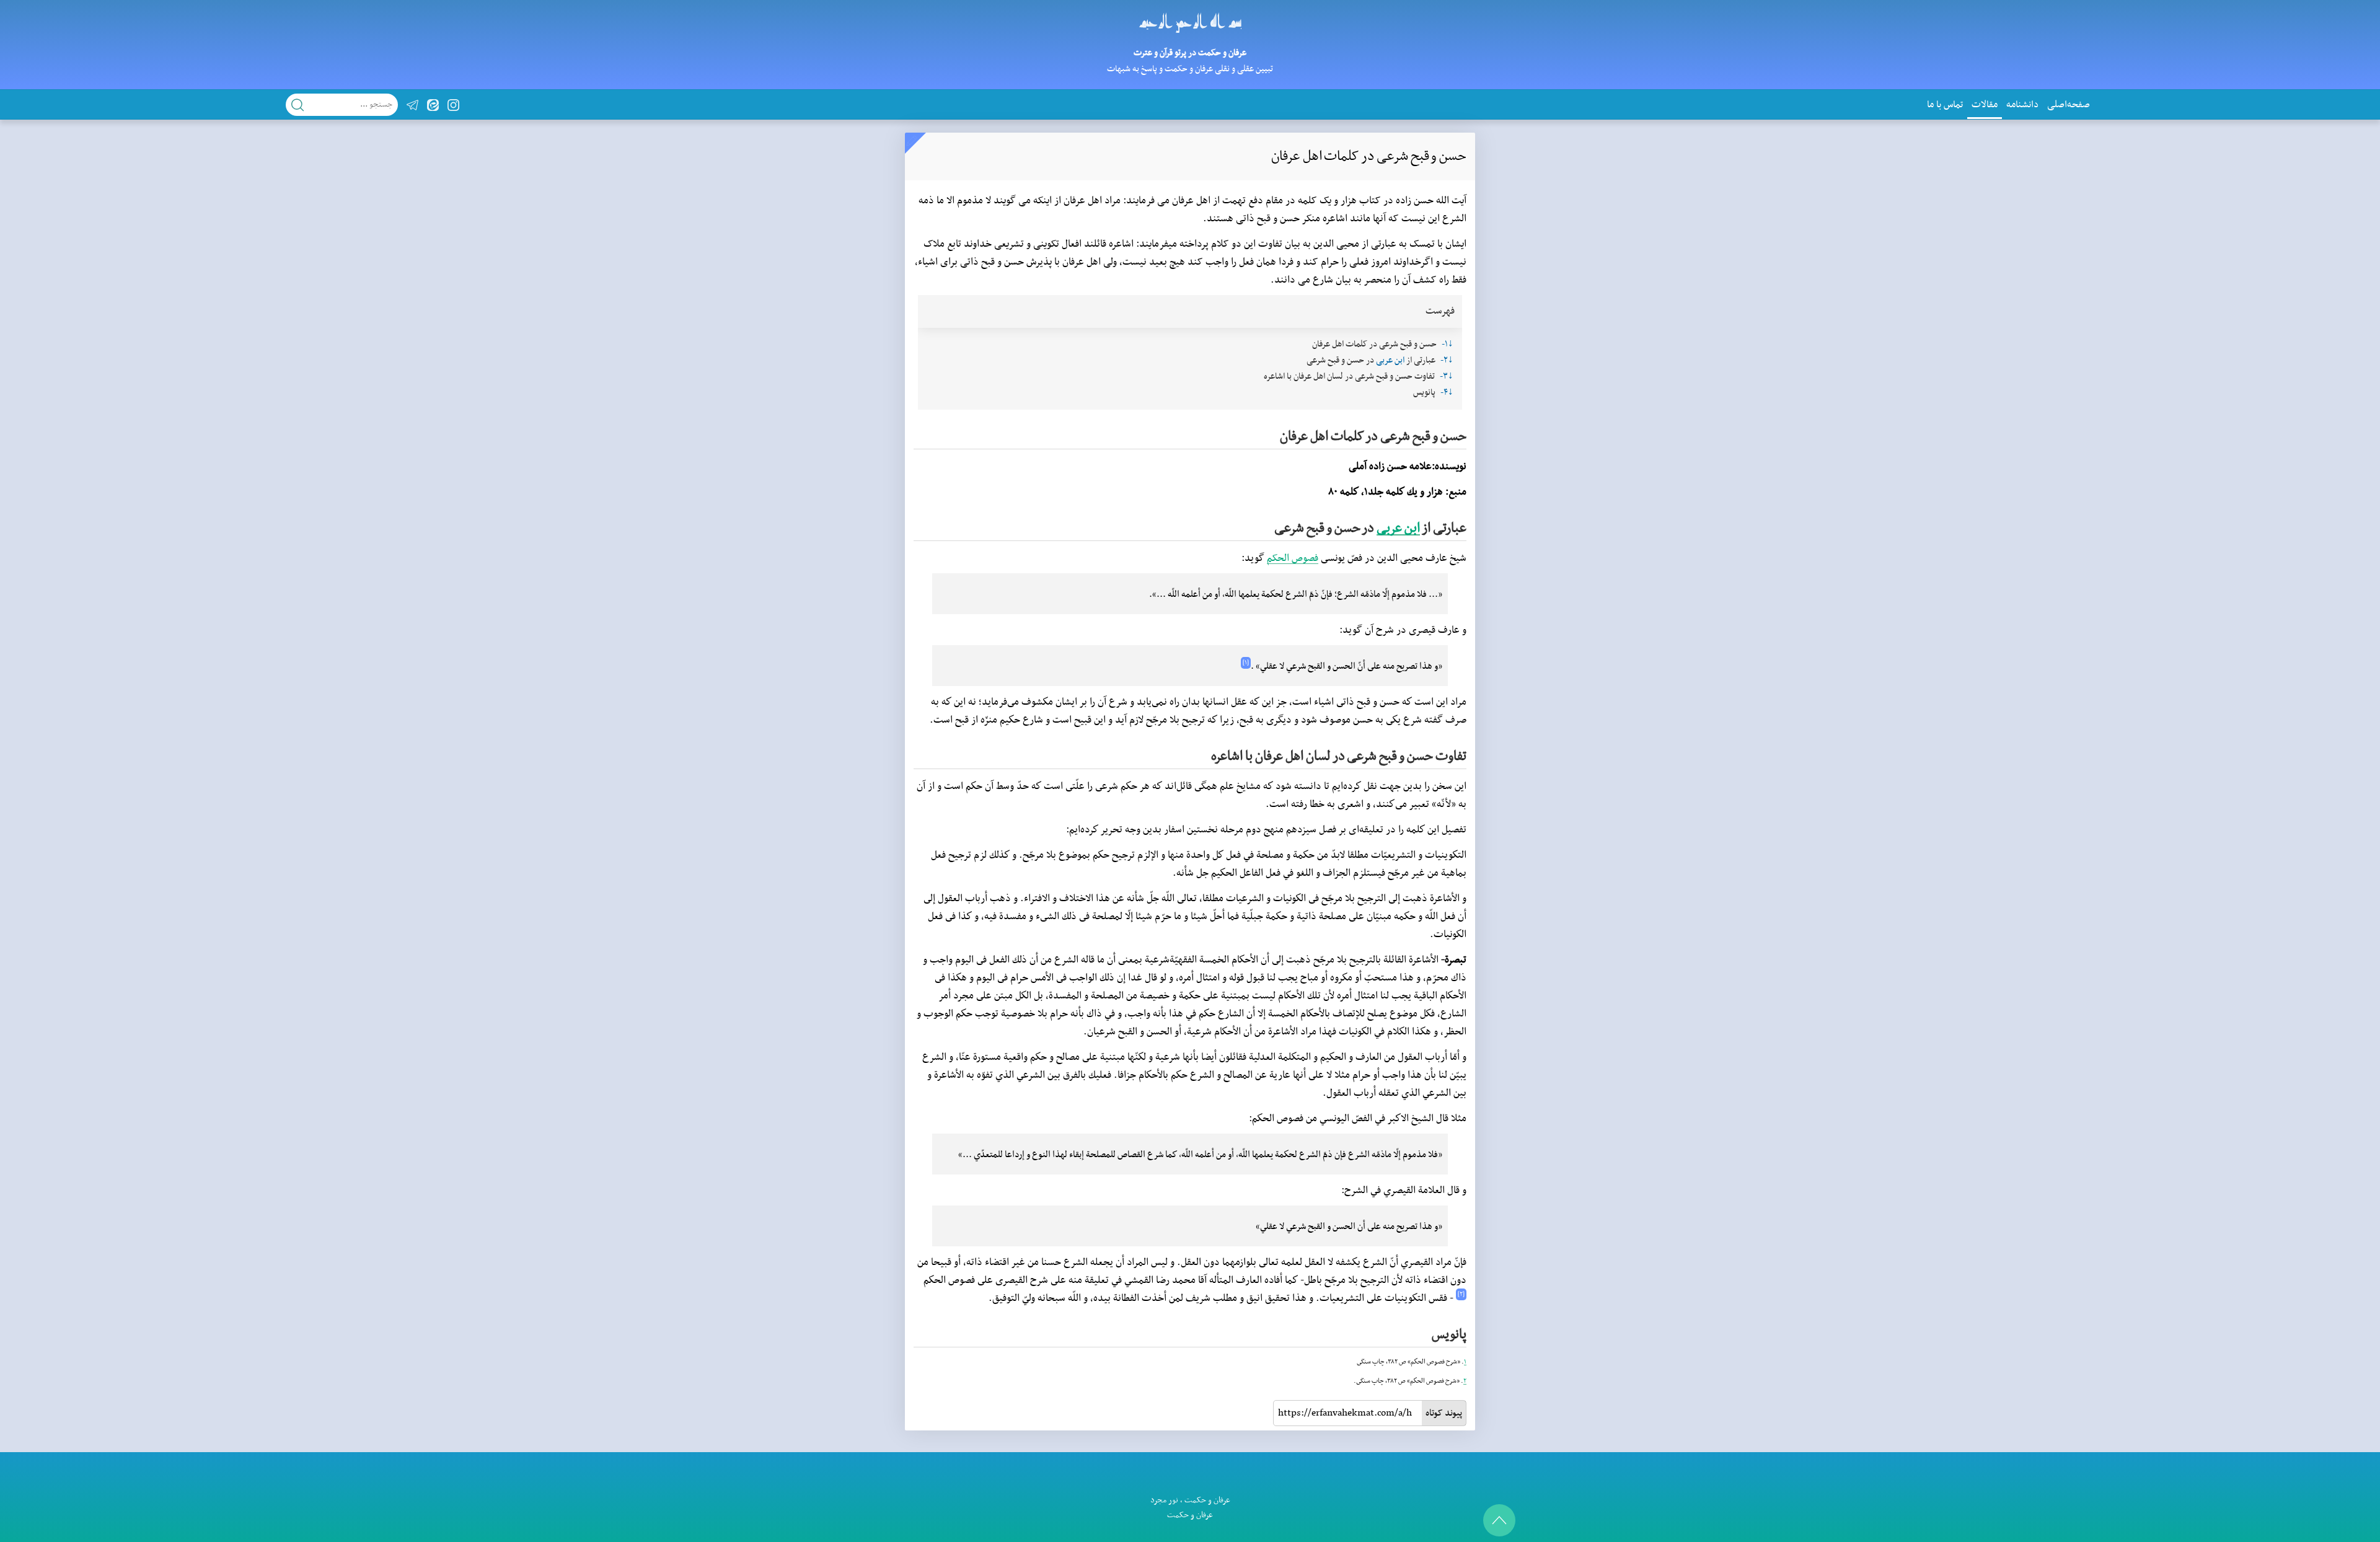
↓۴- (1447, 393)
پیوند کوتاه (1444, 1413)
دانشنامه (2022, 105)
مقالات (1985, 105)
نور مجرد (1164, 1500)
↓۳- (1447, 377)
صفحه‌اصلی (2069, 105)
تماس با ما (1945, 105)
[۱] (1246, 663)
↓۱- (1448, 344)
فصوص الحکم (1293, 558)
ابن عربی (1390, 360)
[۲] (1461, 1294)
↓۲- (1447, 360)
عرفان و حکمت (1207, 1500)
